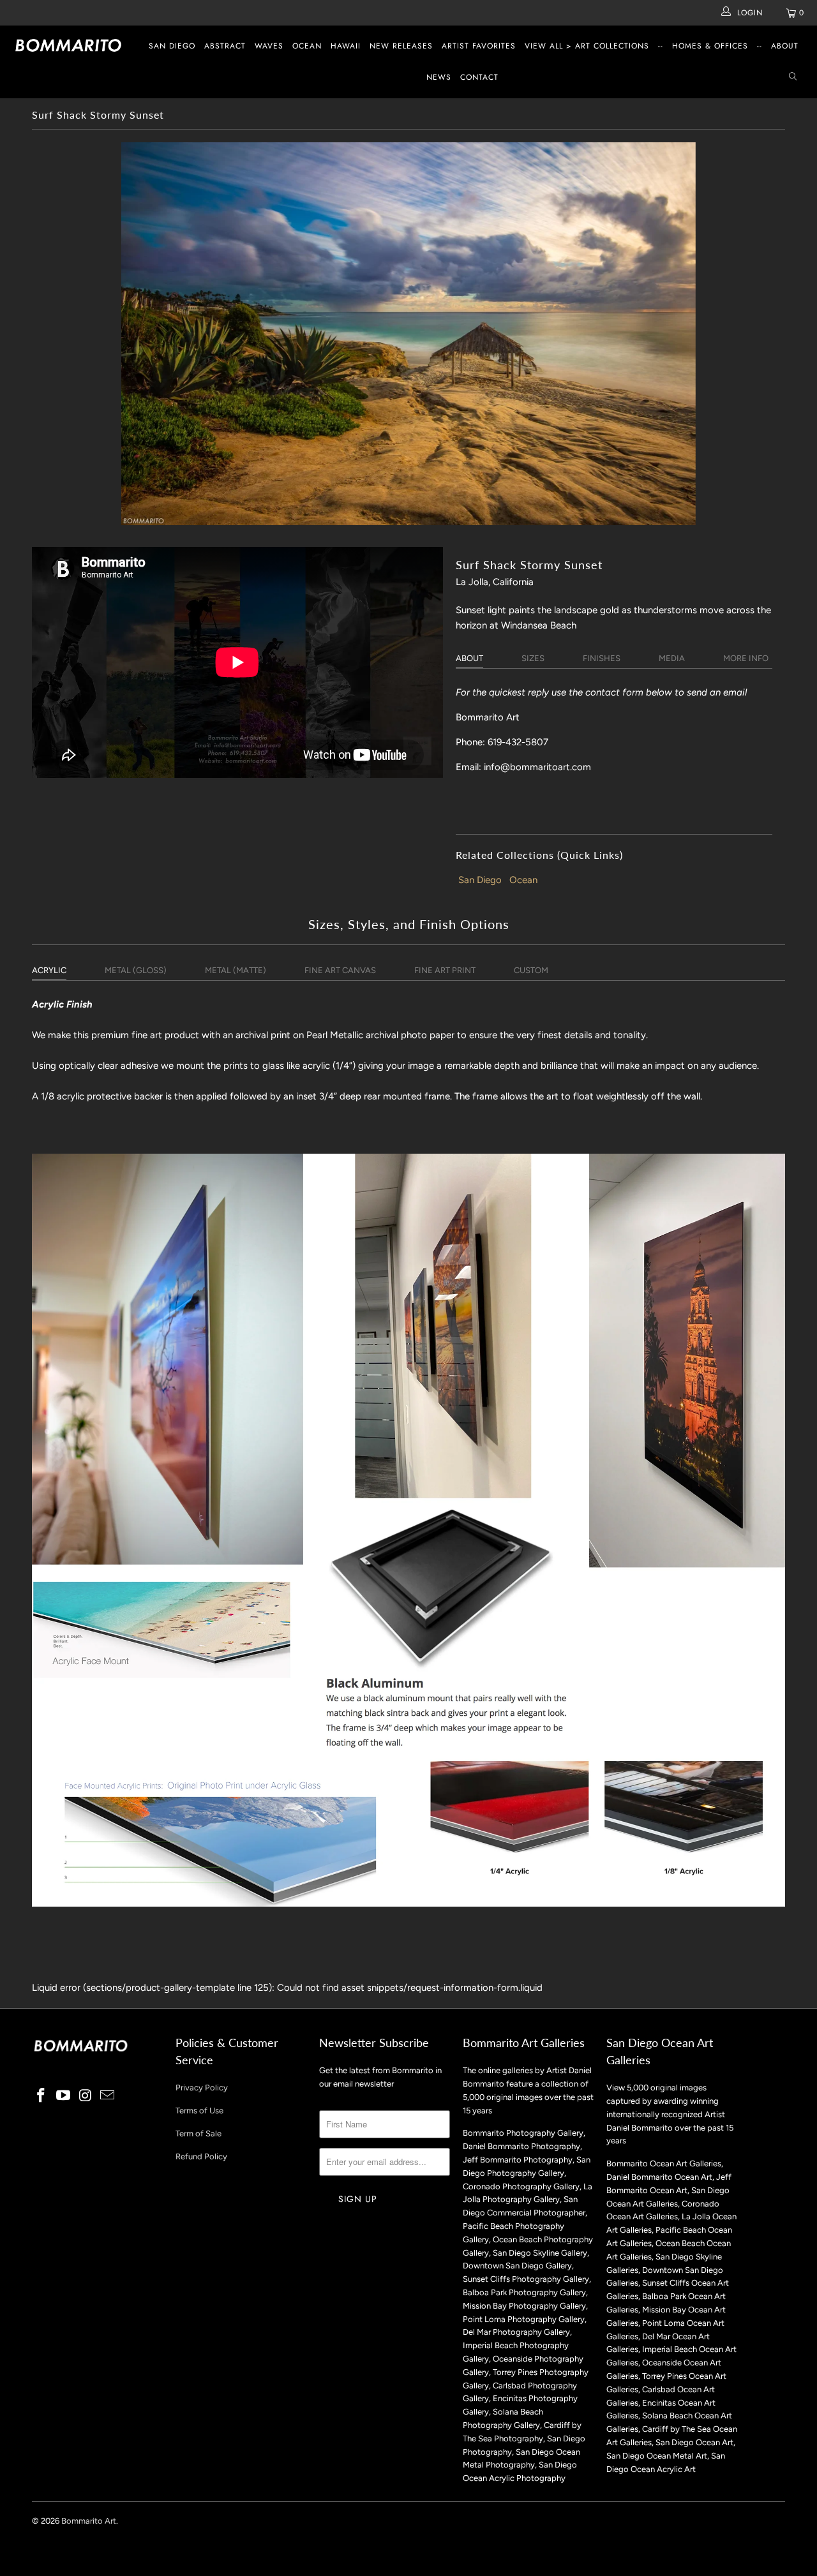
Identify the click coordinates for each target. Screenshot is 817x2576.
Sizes (533, 658)
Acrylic (49, 970)
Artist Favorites (479, 46)
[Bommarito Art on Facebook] (41, 2096)
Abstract (225, 46)
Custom (531, 970)
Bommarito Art (89, 2521)
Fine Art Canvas (340, 970)
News (439, 77)
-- (661, 46)
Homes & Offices (710, 46)
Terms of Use (199, 2111)
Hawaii (346, 46)
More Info (746, 658)
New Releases (401, 46)
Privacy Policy (202, 2088)
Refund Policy (201, 2156)
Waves (269, 46)
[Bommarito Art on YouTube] (64, 2096)
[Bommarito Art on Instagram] (86, 2096)
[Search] (793, 78)
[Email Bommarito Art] (108, 2096)
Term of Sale (199, 2133)
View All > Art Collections (587, 46)
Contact (479, 77)
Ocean (307, 46)
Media (672, 658)
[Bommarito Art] (72, 45)
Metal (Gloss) (136, 970)
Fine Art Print (445, 970)
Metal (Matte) (236, 970)
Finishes (602, 658)
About (785, 46)
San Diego (172, 46)
